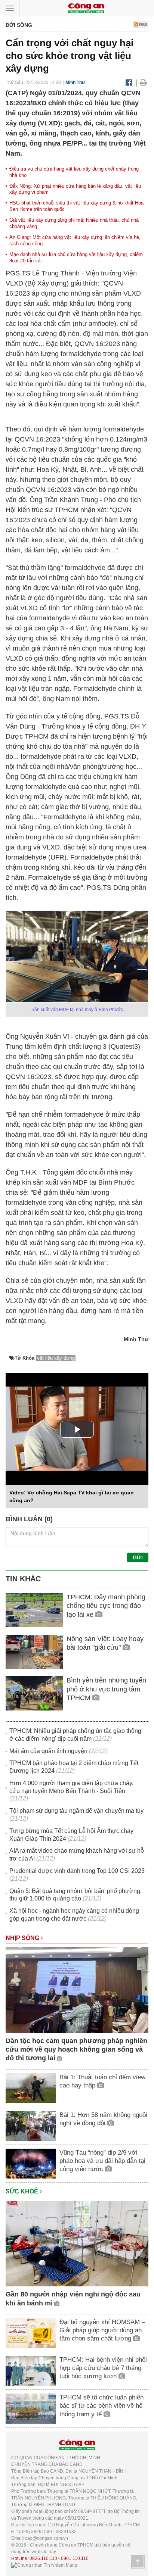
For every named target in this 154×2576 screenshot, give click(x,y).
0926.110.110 (43, 2558)
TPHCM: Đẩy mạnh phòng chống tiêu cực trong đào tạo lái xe (106, 1606)
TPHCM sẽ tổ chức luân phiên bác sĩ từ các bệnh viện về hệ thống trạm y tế (101, 2406)
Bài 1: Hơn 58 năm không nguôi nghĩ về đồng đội (103, 2119)
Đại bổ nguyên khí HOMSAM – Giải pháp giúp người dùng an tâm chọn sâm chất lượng (102, 2330)
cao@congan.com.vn (47, 2538)
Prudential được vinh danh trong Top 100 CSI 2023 (77, 1871)
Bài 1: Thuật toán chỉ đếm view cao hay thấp (102, 2081)
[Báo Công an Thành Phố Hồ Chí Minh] (86, 8)
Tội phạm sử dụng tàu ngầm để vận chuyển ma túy (76, 1811)
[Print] (143, 82)
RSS (143, 25)
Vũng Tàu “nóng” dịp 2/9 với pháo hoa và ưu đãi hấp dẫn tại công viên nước (102, 2161)
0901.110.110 (75, 2558)
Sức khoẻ (23, 2191)
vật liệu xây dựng (56, 1358)
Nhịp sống (23, 1938)
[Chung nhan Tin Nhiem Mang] (44, 2565)
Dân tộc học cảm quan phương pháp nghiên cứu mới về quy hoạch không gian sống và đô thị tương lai (76, 2050)
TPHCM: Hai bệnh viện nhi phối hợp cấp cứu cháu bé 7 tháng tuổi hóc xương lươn (103, 2368)
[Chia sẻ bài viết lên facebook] (129, 82)
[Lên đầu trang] (138, 2562)
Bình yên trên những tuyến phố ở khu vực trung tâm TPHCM (106, 1689)
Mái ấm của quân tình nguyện (48, 1751)
